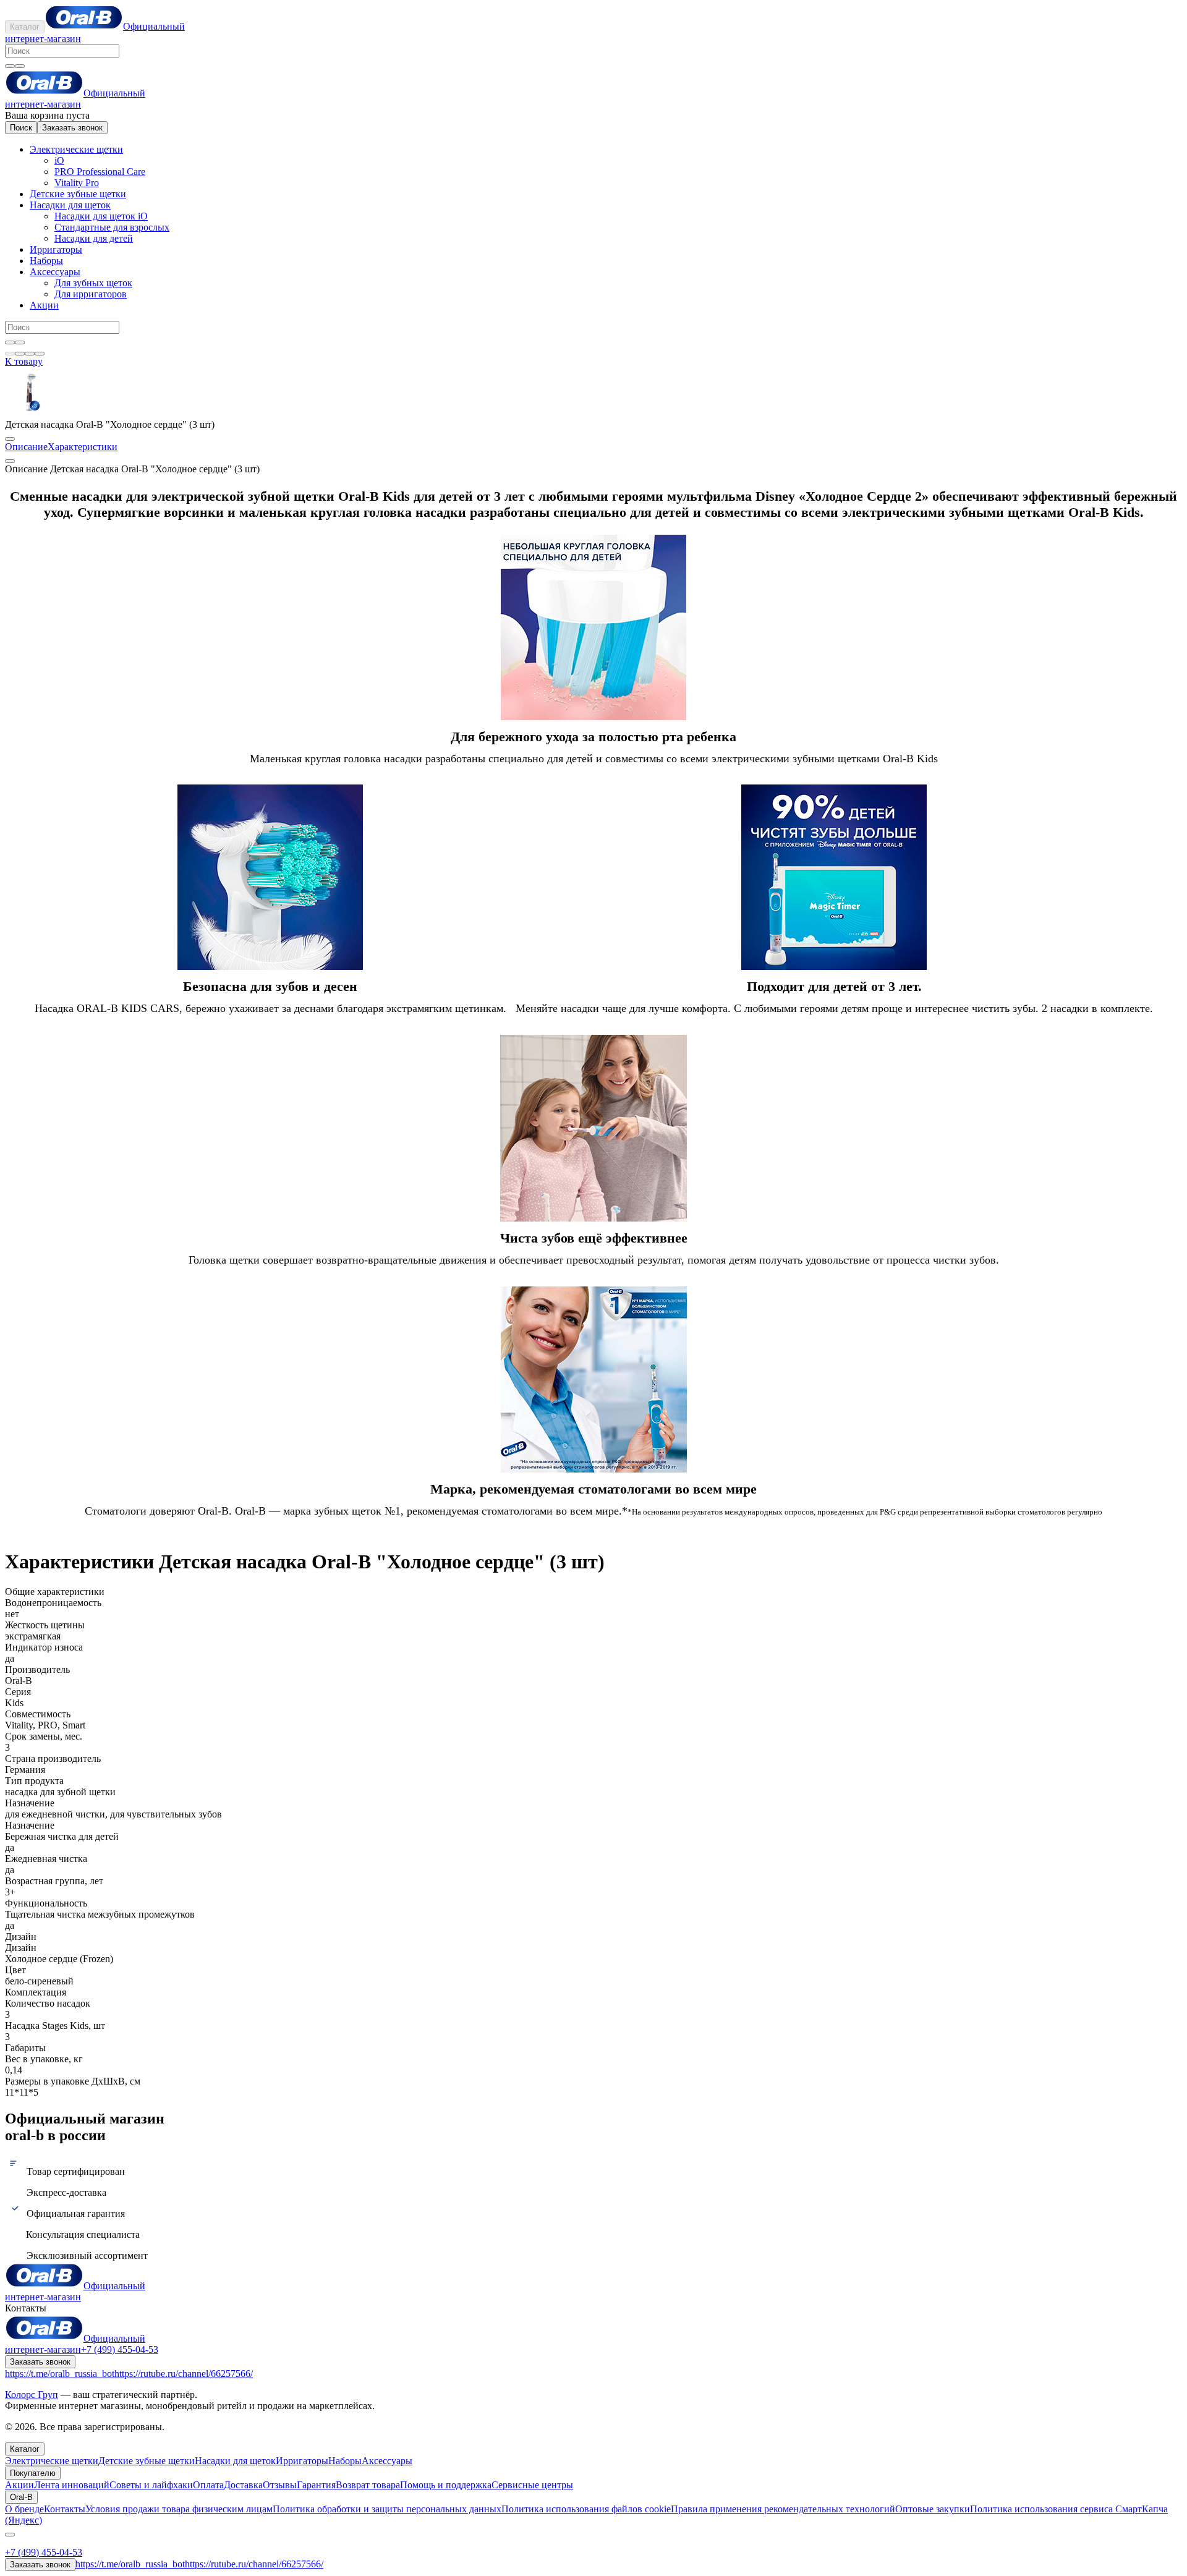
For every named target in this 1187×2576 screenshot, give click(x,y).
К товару (24, 361)
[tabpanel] (593, 1000)
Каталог (25, 27)
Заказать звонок (72, 128)
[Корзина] (20, 354)
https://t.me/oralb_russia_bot (60, 2374)
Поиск (21, 128)
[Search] (20, 66)
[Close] (10, 2535)
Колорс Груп (32, 2395)
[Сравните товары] (40, 354)
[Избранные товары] (30, 354)
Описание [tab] (26, 447)
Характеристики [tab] (83, 447)
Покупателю (33, 2473)
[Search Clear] (10, 66)
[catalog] (10, 354)
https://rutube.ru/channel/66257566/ (184, 2374)
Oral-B (21, 2497)
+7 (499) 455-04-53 (120, 2349)
